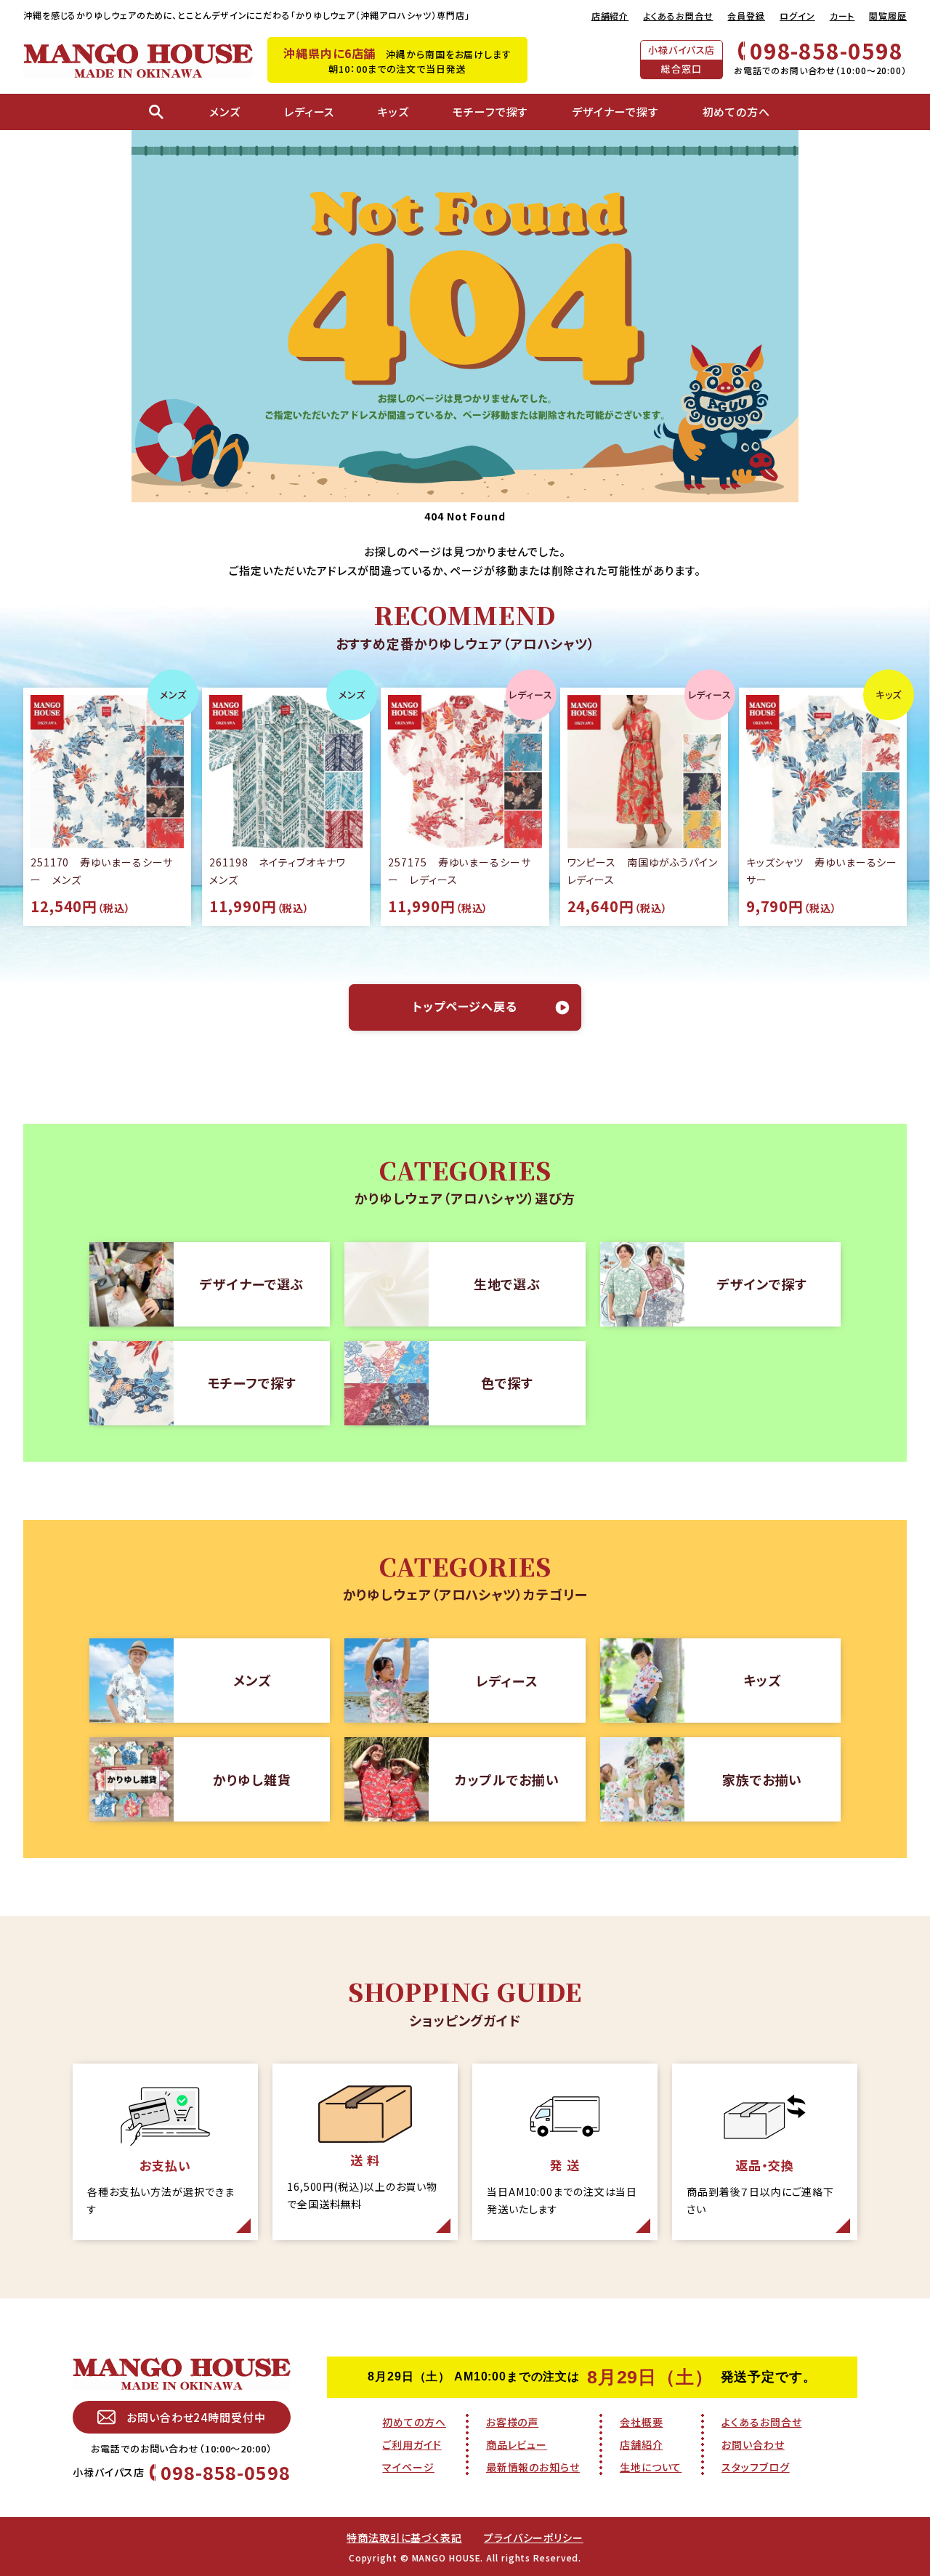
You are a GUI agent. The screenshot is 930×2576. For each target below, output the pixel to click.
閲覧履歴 (888, 16)
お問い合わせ (753, 2444)
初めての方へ (414, 2422)
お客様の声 (513, 2422)
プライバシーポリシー (534, 2537)
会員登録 (746, 16)
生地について (651, 2467)
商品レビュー (517, 2444)
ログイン (797, 16)
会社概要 (642, 2422)
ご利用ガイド (412, 2444)
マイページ (408, 2467)
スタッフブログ (755, 2467)
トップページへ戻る (465, 1006)
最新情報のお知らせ (533, 2467)
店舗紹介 (610, 16)
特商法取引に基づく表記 (404, 2537)
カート (842, 16)
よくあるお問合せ (678, 16)
